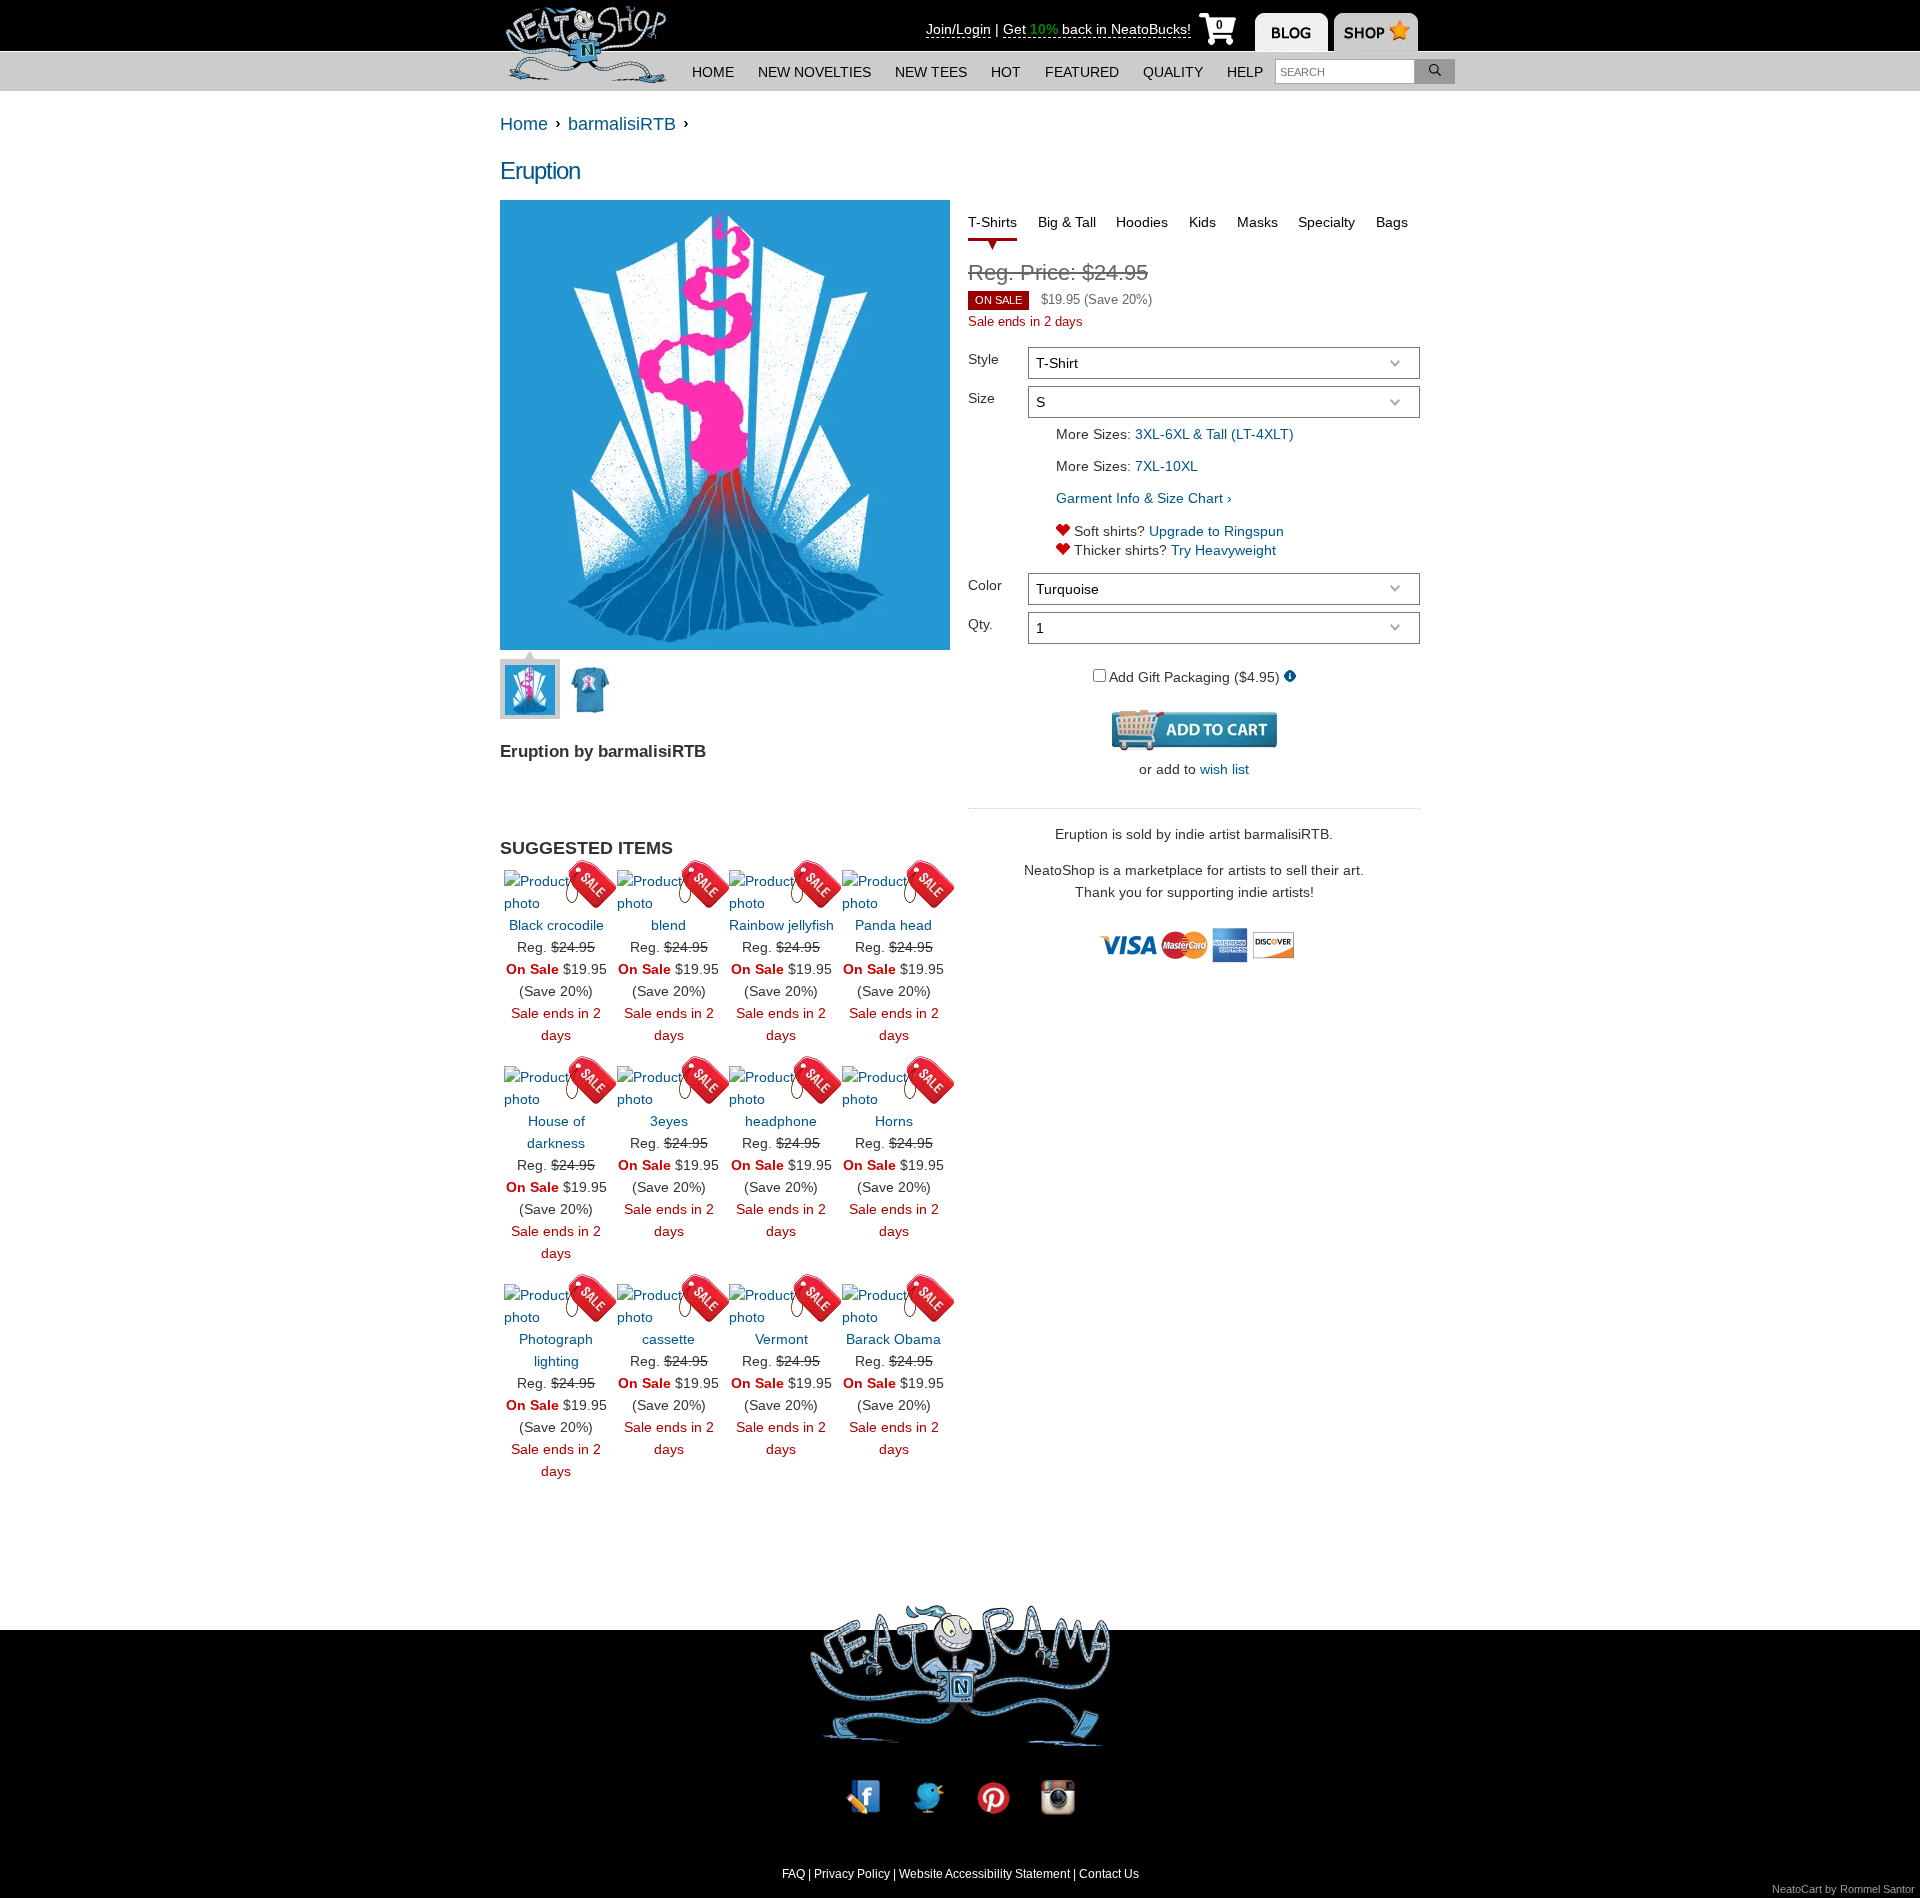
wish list (1224, 769)
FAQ (793, 1874)
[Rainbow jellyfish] (781, 892)
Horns (894, 1121)
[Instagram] (1058, 1797)
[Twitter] (928, 1797)
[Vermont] (781, 1306)
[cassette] (669, 1306)
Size (981, 398)
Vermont (781, 1339)
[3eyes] (669, 1088)
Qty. (980, 624)
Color (985, 585)
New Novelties (814, 72)
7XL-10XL (1166, 466)
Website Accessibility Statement (984, 1874)
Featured (1082, 72)
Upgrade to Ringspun (1216, 531)
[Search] (1435, 71)
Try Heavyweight (1223, 550)
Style (983, 359)
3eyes (669, 1121)
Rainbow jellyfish (781, 925)
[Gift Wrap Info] (1290, 677)
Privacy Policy (852, 1874)
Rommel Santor (1877, 1889)
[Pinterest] (993, 1797)
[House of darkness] (556, 1088)
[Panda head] (894, 892)
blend (668, 925)
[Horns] (894, 1088)
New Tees (931, 72)
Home (713, 72)
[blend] (669, 892)
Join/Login (958, 29)
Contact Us (1109, 1874)
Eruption (540, 170)
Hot (1006, 72)
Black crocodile (556, 925)
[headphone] (781, 1088)
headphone (781, 1121)
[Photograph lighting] (556, 1306)
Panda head (893, 925)
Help (1245, 72)
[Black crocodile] (556, 892)
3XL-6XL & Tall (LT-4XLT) (1214, 434)
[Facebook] (863, 1797)
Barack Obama (893, 1339)
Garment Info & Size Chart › (1144, 498)
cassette (668, 1339)
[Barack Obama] (894, 1306)
